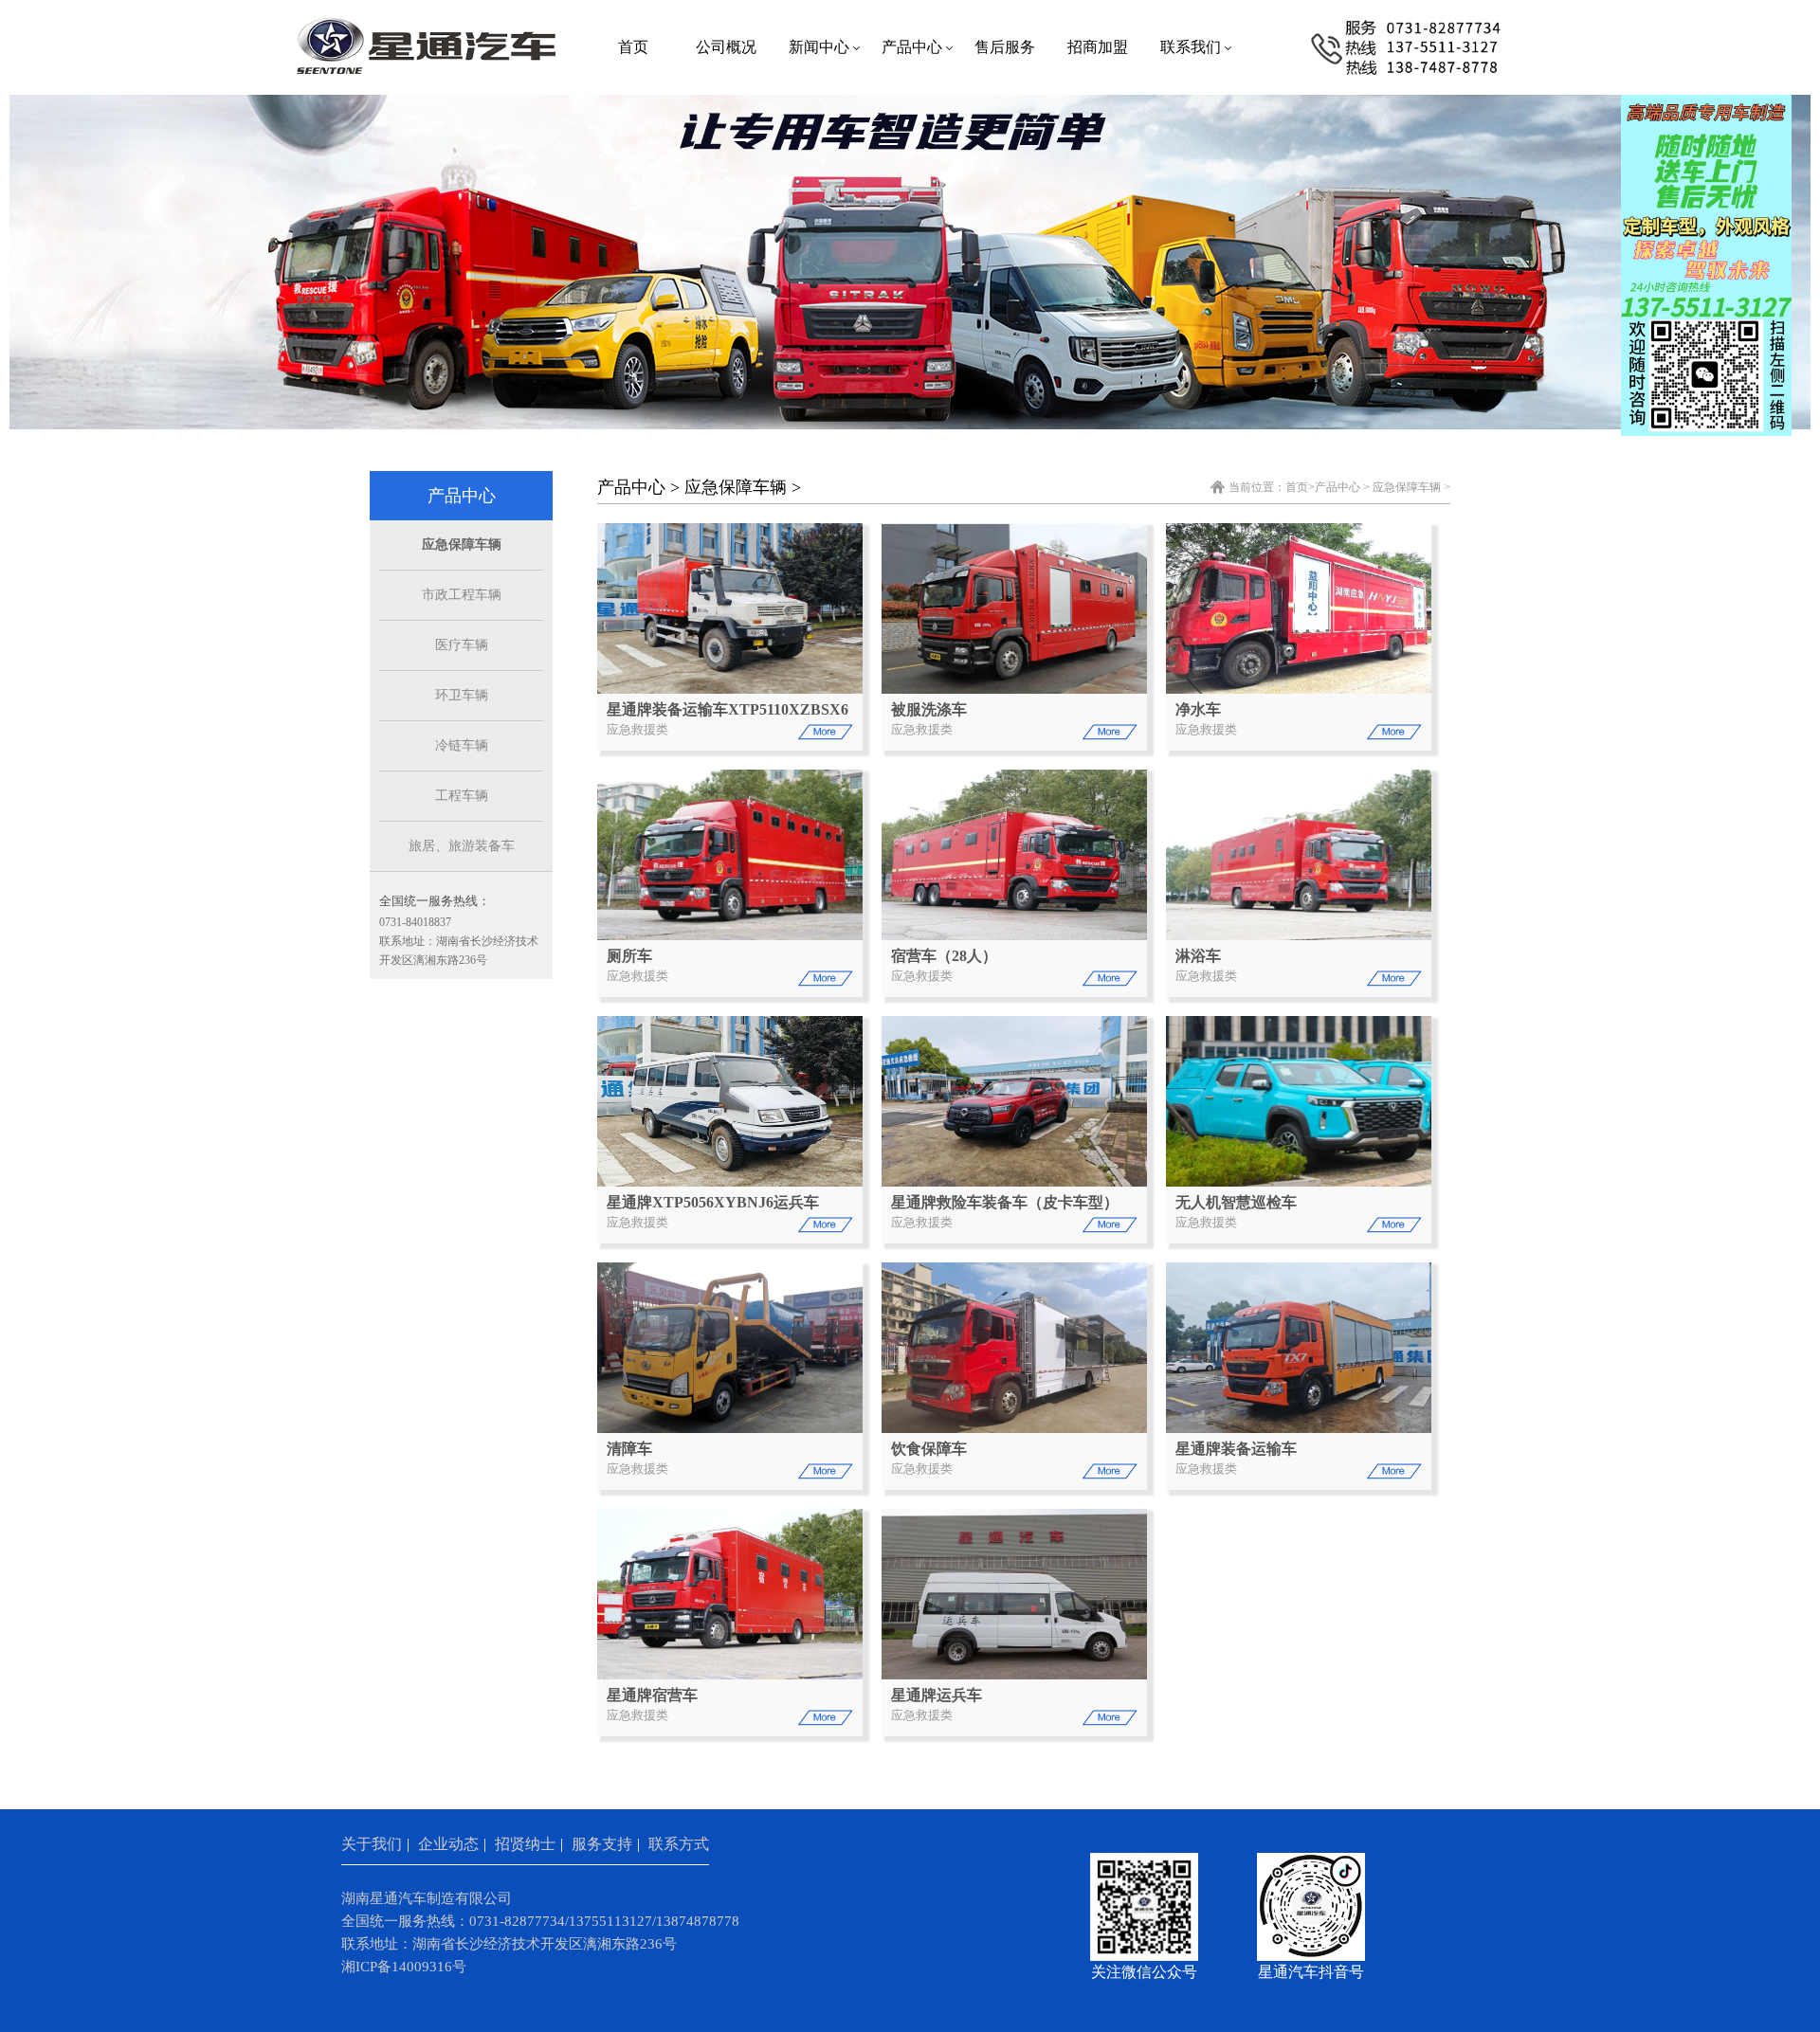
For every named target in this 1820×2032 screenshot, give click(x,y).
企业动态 (448, 1844)
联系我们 (1191, 47)
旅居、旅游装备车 (462, 846)
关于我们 (372, 1844)
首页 (633, 47)
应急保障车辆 (462, 544)
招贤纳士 (525, 1844)
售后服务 (1005, 47)
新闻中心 (819, 47)
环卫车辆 (462, 695)
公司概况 (726, 47)
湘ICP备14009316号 (404, 1967)
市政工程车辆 (462, 595)
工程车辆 (462, 796)
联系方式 (679, 1844)
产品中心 (912, 47)
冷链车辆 (462, 745)
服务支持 (602, 1844)
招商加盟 (1098, 47)
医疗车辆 (462, 645)
